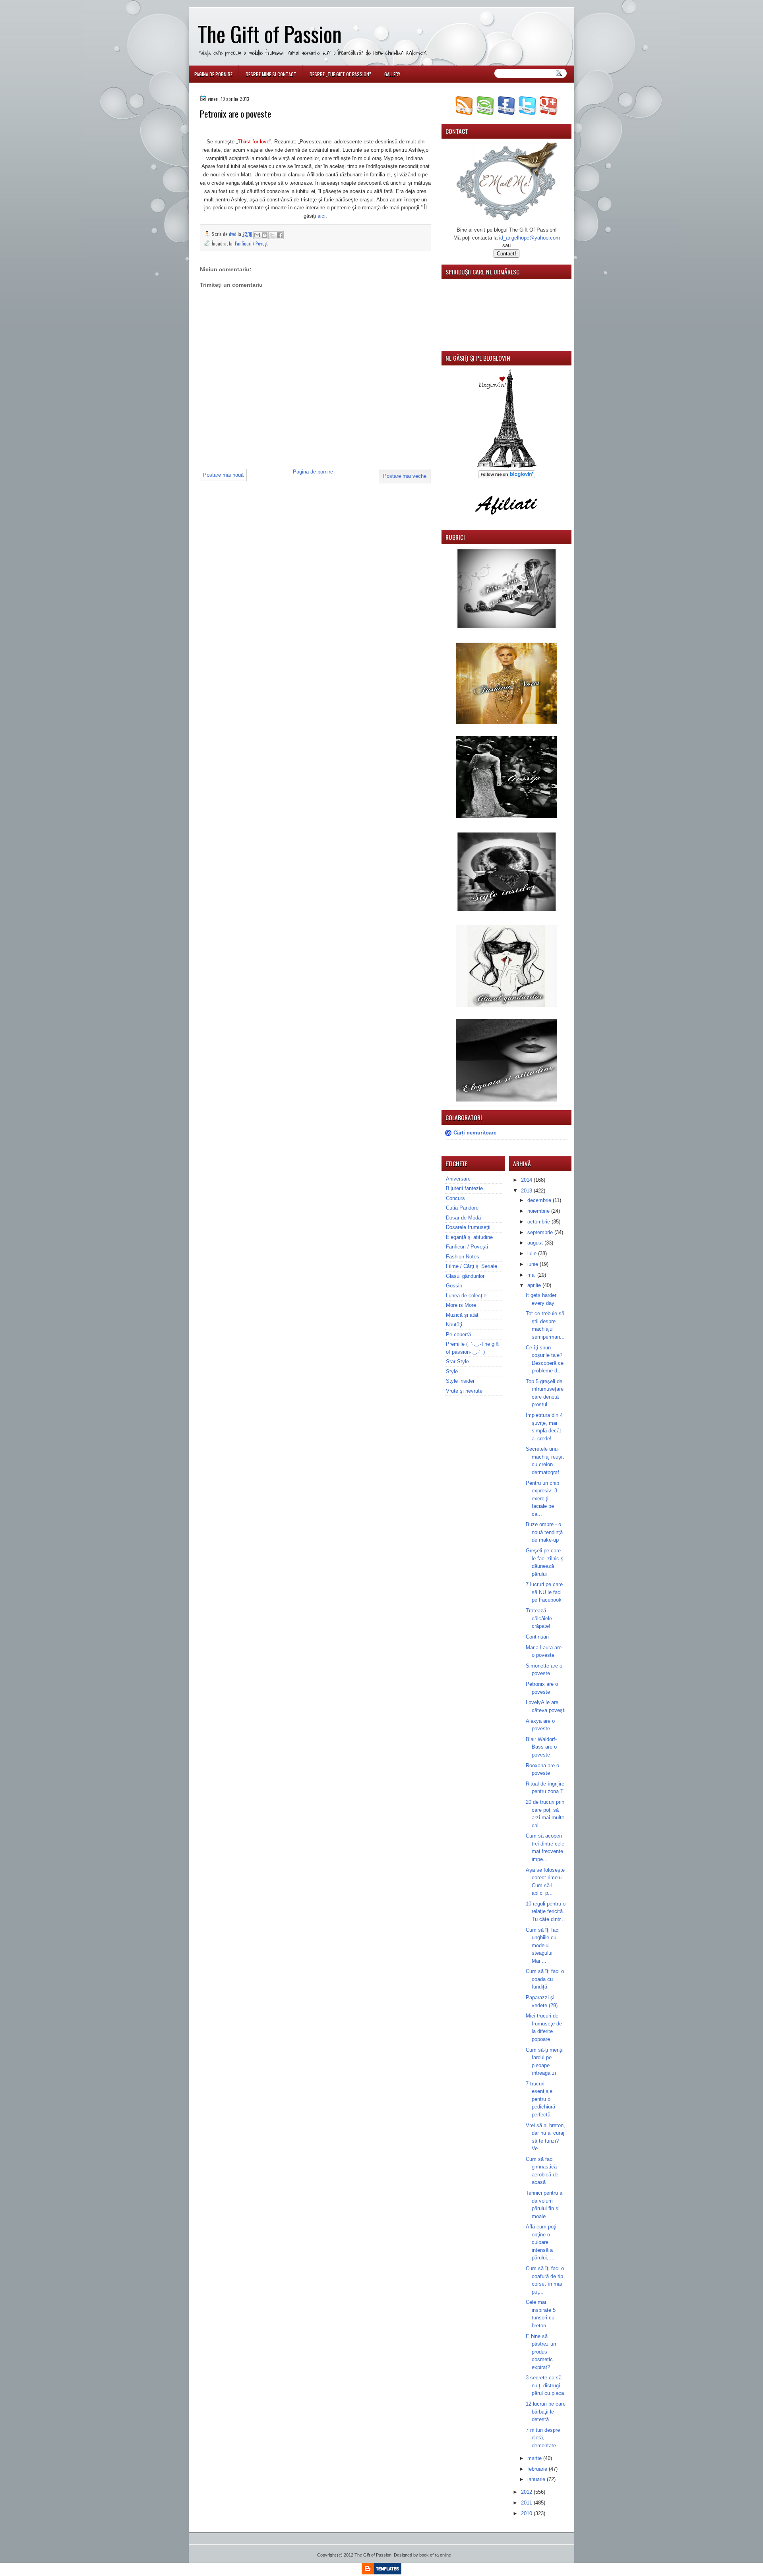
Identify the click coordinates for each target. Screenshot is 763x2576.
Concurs (455, 1198)
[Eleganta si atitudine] (506, 1100)
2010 (527, 2513)
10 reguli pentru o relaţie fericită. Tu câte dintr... (546, 1911)
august (536, 1243)
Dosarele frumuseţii (468, 1227)
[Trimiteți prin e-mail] (257, 235)
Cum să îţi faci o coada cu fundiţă (545, 1979)
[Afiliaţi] (507, 519)
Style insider (460, 1381)
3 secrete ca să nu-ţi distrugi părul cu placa (545, 2385)
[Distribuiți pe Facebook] (280, 235)
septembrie (541, 1232)
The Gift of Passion (270, 34)
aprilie (535, 1285)
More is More (461, 1305)
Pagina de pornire (213, 74)
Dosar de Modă (463, 1218)
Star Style (457, 1361)
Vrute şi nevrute (464, 1391)
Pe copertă (458, 1334)
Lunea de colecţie (466, 1296)
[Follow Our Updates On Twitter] (528, 113)
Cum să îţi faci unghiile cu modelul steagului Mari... (543, 1945)
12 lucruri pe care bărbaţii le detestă (546, 2412)
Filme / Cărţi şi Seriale (472, 1266)
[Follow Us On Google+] (549, 113)
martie (535, 2458)
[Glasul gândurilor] (506, 722)
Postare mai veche (405, 476)
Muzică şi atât (462, 1315)
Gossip (454, 1286)
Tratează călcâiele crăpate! (539, 1618)
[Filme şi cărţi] (506, 628)
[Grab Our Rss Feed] (464, 113)
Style (452, 1371)
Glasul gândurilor (465, 1276)
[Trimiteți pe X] (272, 235)
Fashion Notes (463, 1257)
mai (532, 1275)
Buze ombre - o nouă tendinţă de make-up (544, 1532)
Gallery (392, 74)
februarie (538, 2469)
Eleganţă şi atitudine (469, 1237)
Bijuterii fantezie (464, 1188)
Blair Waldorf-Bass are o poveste (541, 1747)
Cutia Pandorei (463, 1208)
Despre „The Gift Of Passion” (340, 74)
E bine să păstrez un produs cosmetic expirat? (541, 2352)
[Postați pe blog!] (265, 235)
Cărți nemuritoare (475, 1133)
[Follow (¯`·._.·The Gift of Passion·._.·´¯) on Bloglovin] (507, 466)
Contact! (506, 254)
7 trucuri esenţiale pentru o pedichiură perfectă (540, 2099)
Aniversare (458, 1179)
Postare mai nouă (223, 475)
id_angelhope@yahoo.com (530, 238)
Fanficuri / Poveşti (252, 243)
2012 (527, 2492)
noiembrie (539, 1211)
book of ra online (435, 2555)
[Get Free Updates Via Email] (485, 113)
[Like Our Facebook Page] (506, 113)
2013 (527, 1191)
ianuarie (537, 2479)
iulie (533, 1253)
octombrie (539, 1222)
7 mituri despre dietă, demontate (543, 2438)
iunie (534, 1264)
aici (321, 216)
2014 (527, 1180)
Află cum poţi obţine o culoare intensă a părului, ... (541, 2242)
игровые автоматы (252, 3)
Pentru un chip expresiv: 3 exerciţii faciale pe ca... (542, 1499)
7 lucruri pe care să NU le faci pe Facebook (544, 1592)
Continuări (537, 1637)
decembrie (540, 1200)
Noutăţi (454, 1325)
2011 (527, 2503)
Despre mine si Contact (271, 74)
